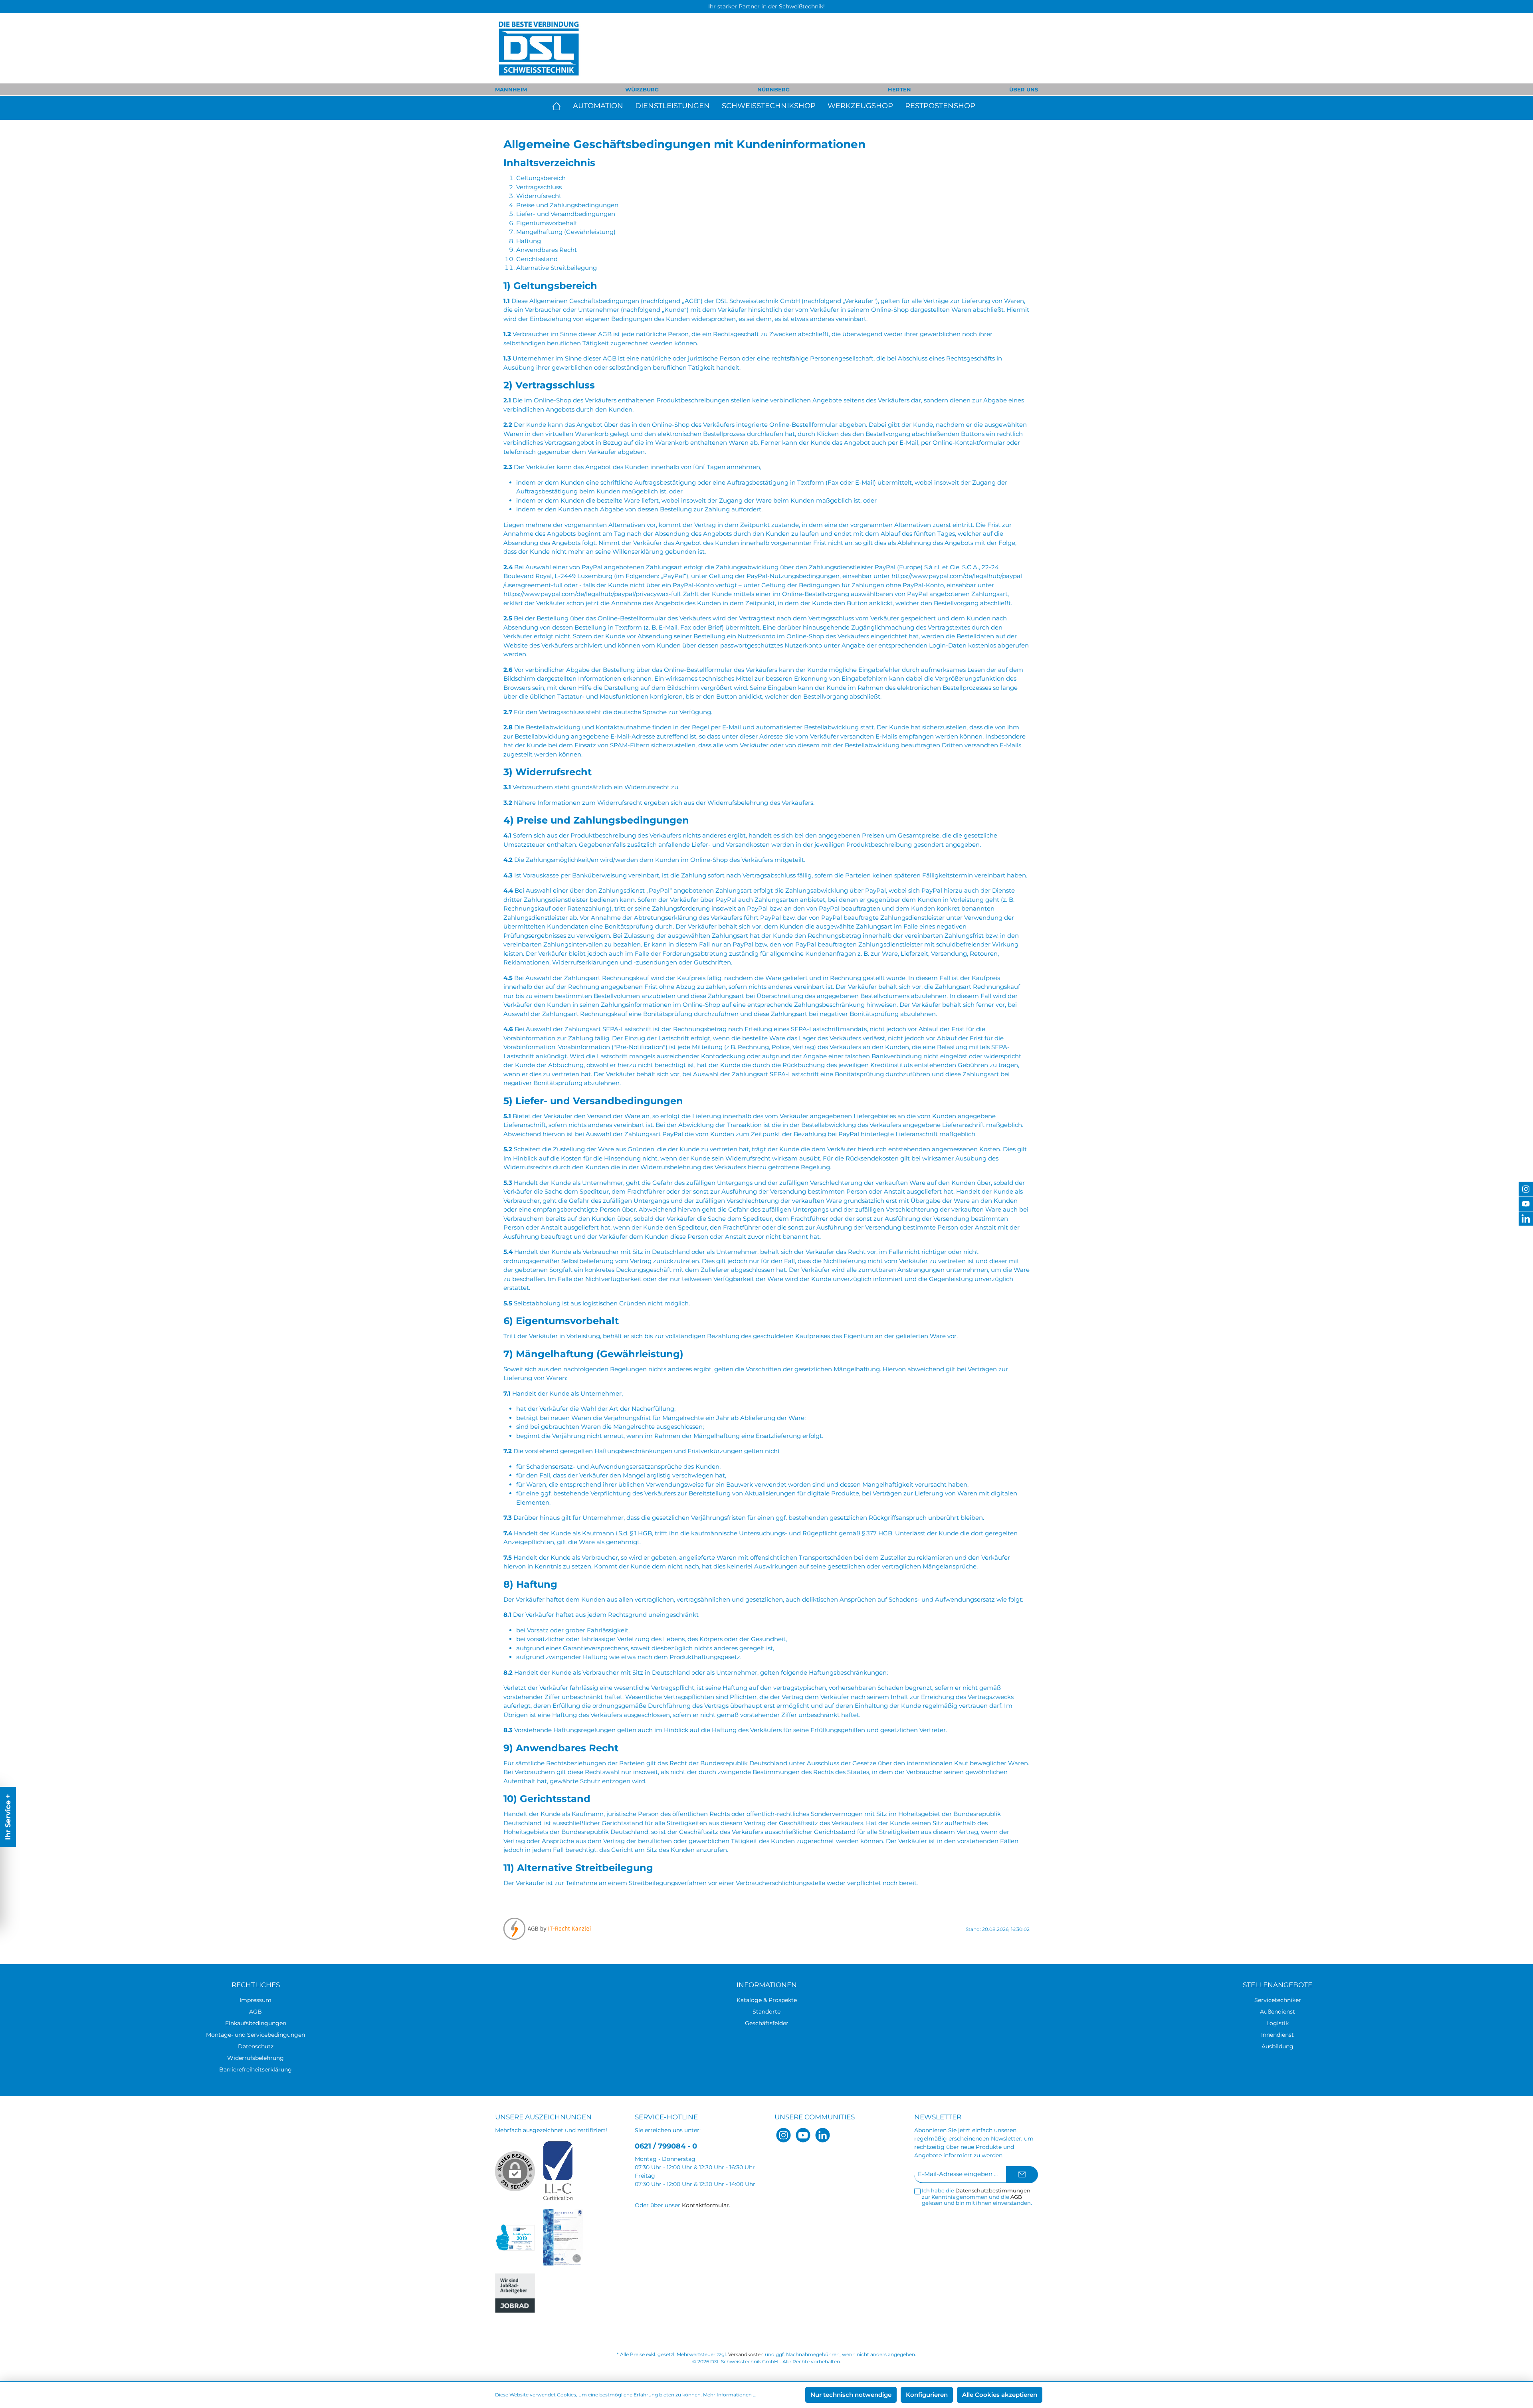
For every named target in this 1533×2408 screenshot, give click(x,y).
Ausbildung (1277, 2046)
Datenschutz (256, 2046)
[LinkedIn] (823, 2135)
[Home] (560, 106)
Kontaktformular (705, 2205)
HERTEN (899, 89)
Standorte (766, 2012)
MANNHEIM (511, 89)
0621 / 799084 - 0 (666, 2146)
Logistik (1277, 2023)
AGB (255, 2012)
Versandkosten (746, 2354)
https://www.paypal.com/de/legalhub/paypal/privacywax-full (592, 594)
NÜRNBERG (773, 89)
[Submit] (1022, 2175)
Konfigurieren (927, 2395)
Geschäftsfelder (767, 2023)
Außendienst (1277, 2012)
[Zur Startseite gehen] (539, 48)
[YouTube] (803, 2135)
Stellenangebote (1277, 1985)
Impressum (255, 2000)
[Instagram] (783, 2135)
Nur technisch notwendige (851, 2395)
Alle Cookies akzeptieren (1000, 2395)
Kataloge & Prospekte (767, 2000)
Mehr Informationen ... (730, 2395)
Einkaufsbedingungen (256, 2023)
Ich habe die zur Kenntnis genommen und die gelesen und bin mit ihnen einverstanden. (977, 2197)
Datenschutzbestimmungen (993, 2190)
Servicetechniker (1278, 2000)
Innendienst (1277, 2035)
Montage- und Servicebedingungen (255, 2035)
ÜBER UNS (1024, 89)
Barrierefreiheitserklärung (255, 2069)
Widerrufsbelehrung (255, 2058)
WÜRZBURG (642, 89)
